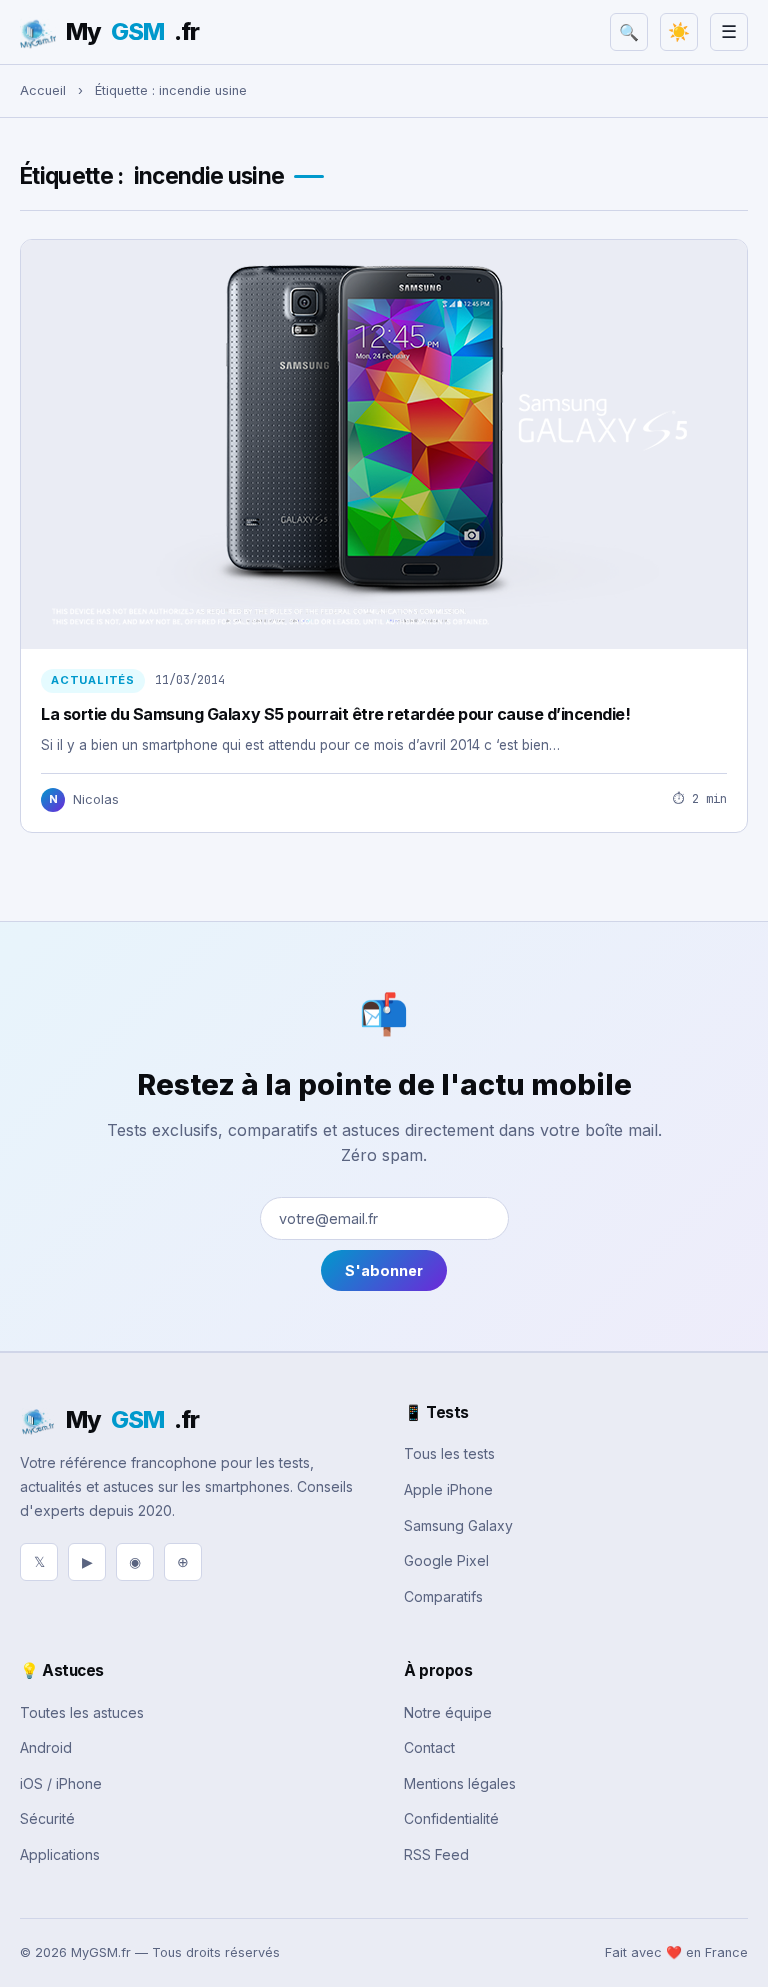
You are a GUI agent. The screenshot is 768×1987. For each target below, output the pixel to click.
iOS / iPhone (61, 1783)
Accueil (43, 90)
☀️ (679, 32)
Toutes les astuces (82, 1712)
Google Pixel (446, 1560)
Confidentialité (451, 1818)
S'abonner (384, 1270)
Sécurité (47, 1818)
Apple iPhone (448, 1489)
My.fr (132, 31)
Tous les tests (449, 1453)
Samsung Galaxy (458, 1525)
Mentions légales (460, 1783)
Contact (429, 1747)
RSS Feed (436, 1854)
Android (46, 1747)
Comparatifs (443, 1596)
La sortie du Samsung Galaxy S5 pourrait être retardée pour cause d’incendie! (336, 714)
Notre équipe (448, 1712)
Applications (60, 1854)
